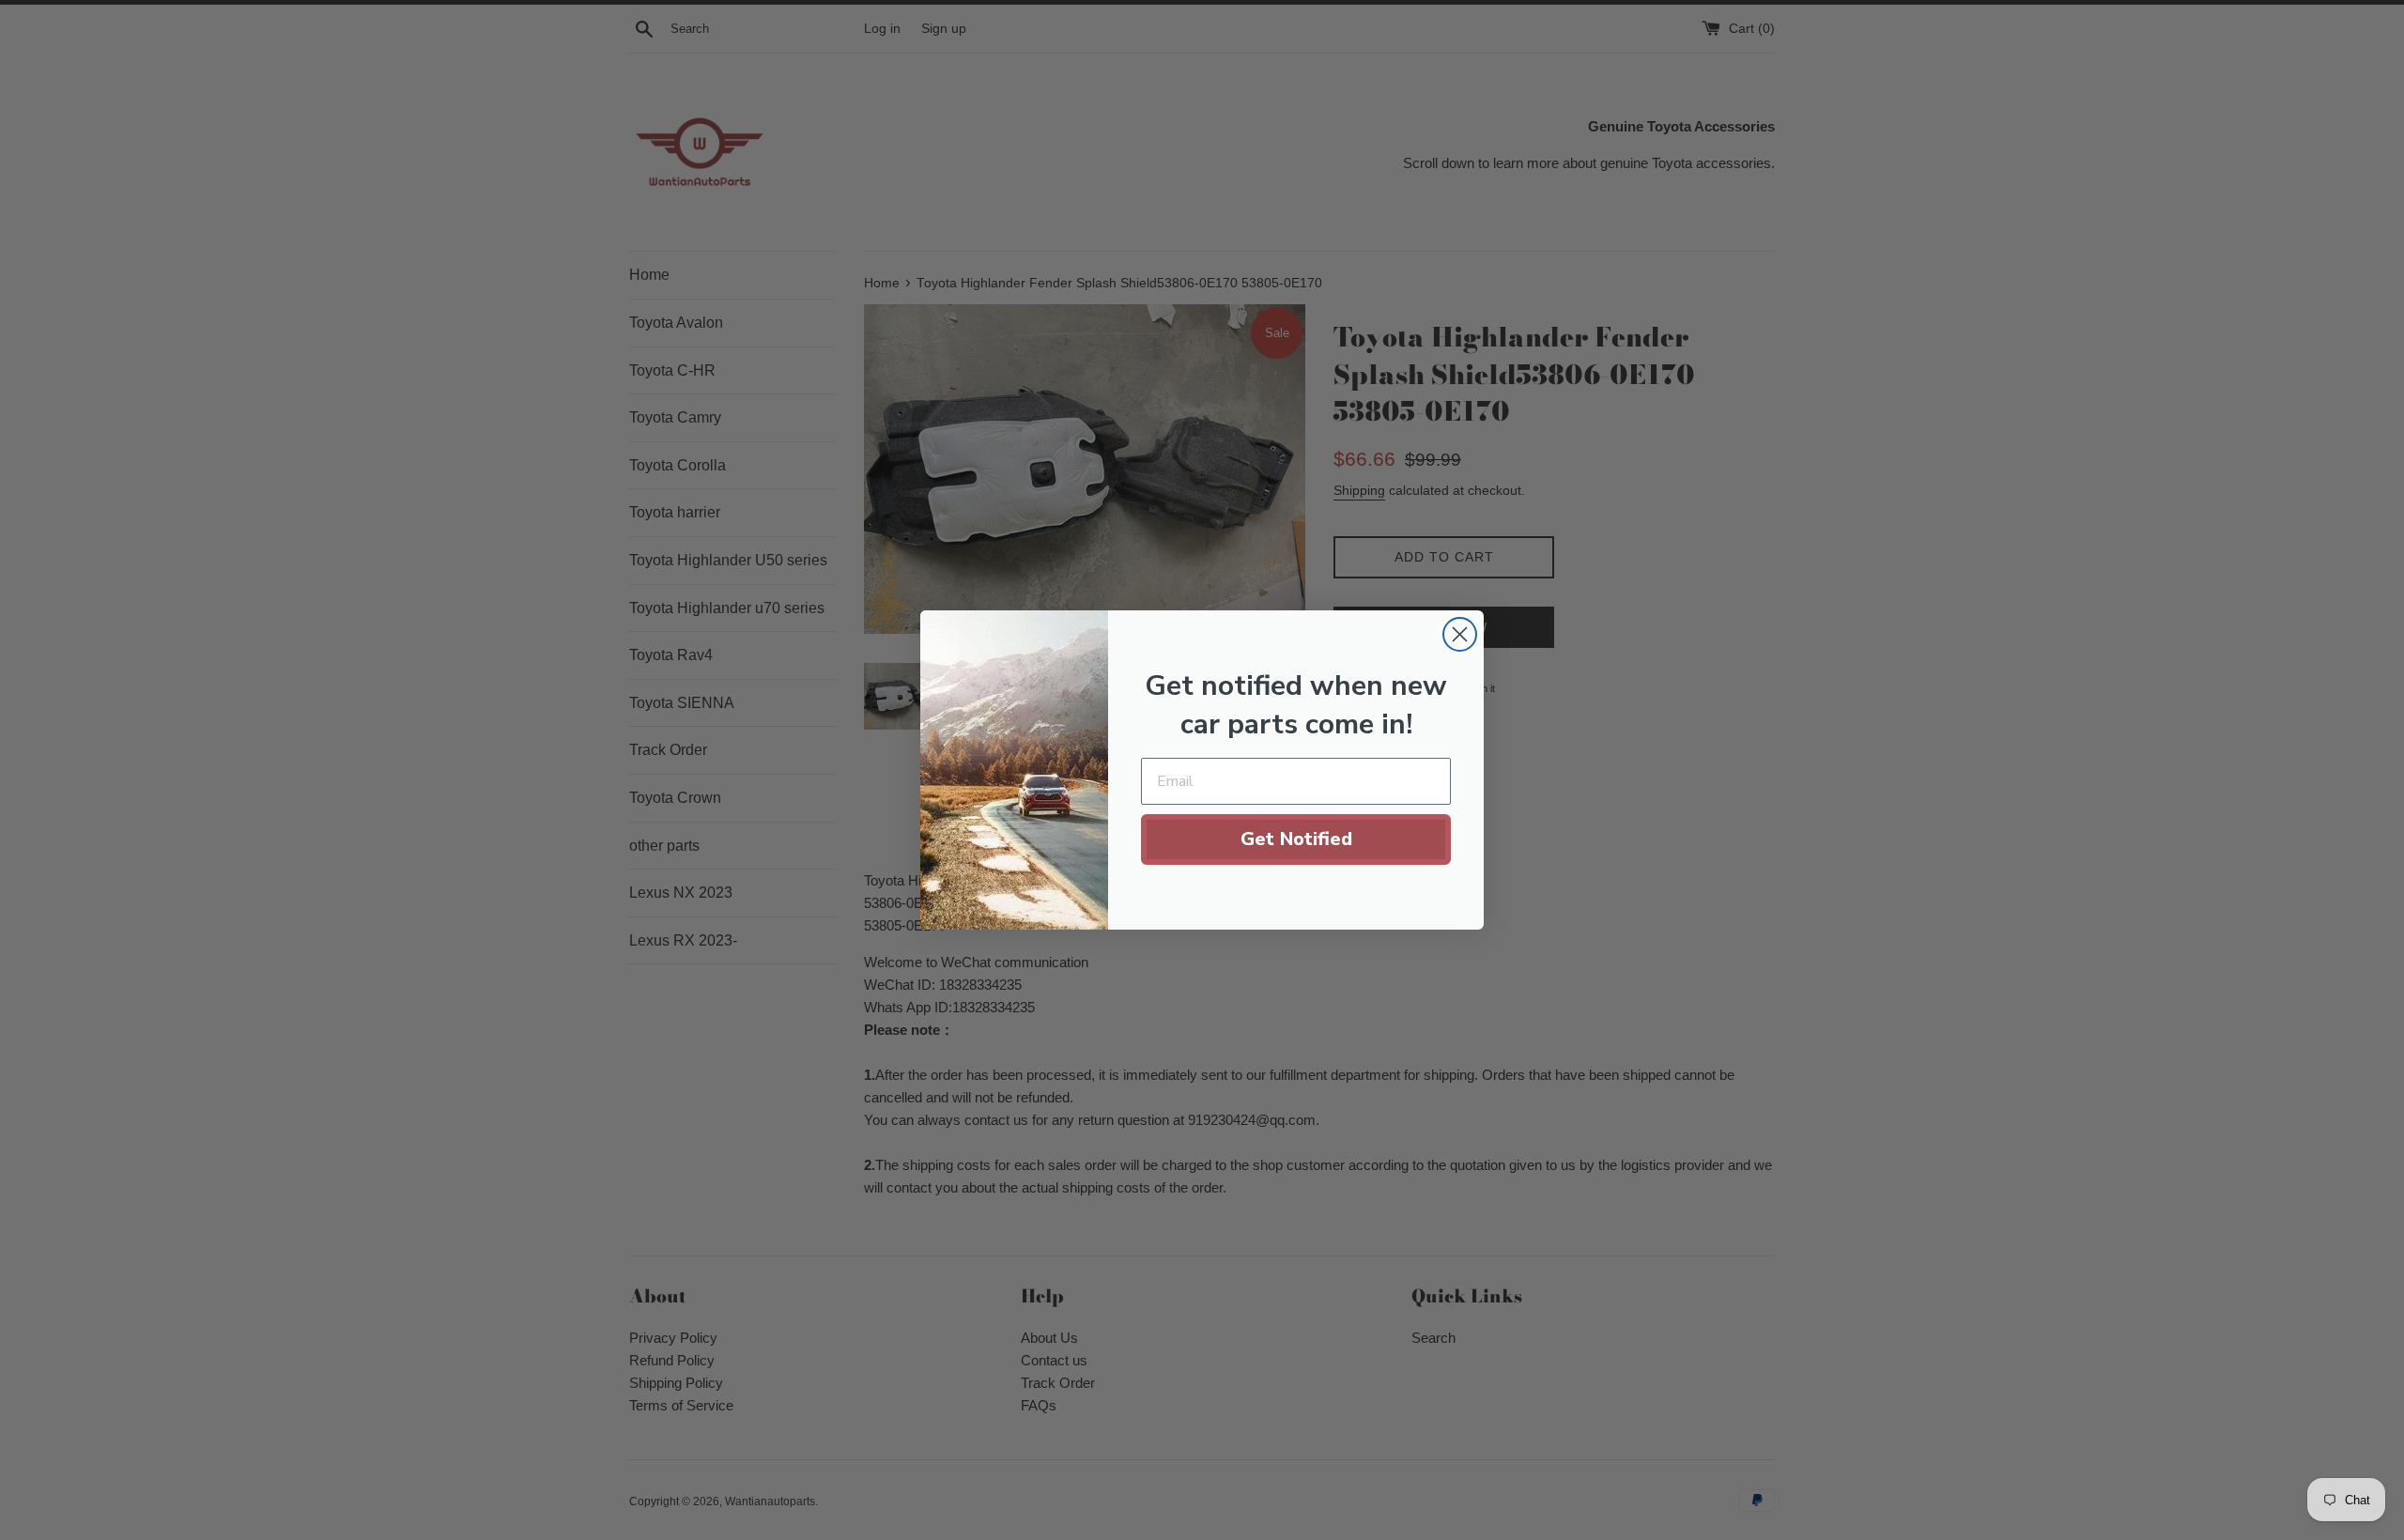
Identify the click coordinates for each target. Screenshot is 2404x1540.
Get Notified (1296, 839)
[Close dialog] (1460, 634)
